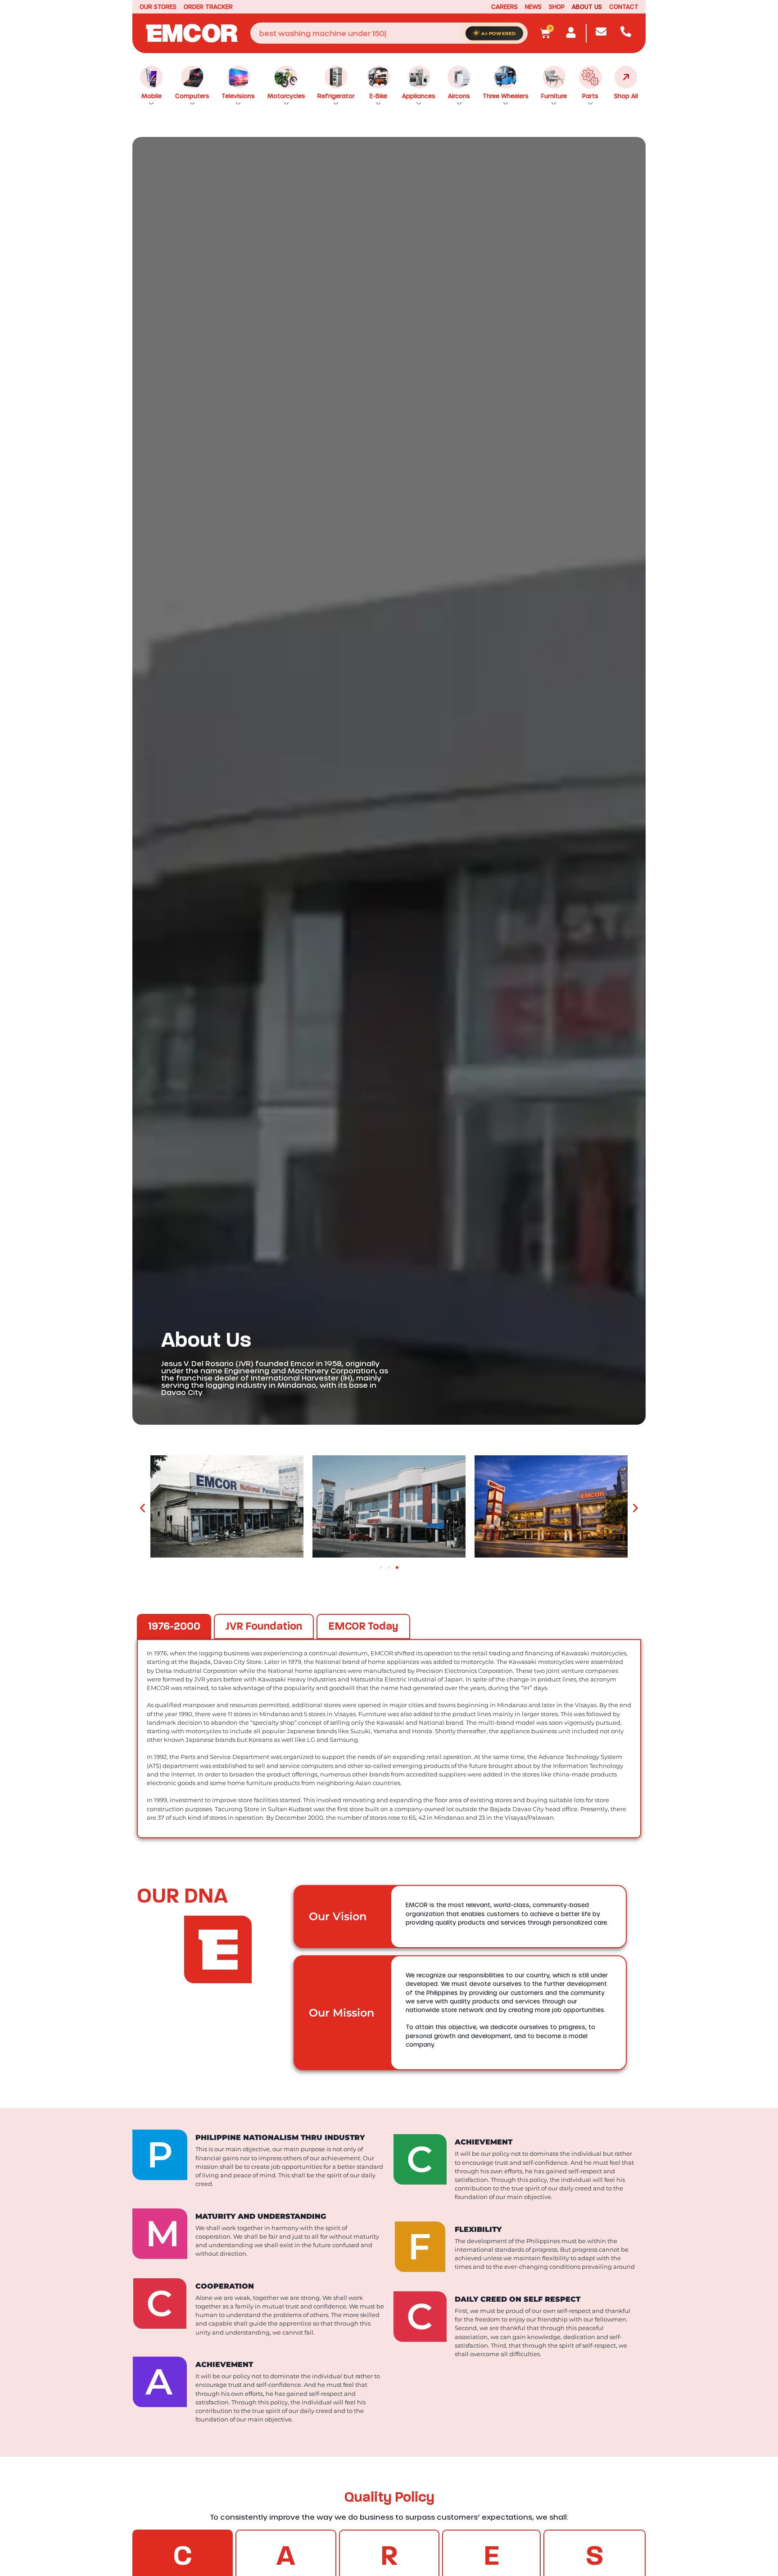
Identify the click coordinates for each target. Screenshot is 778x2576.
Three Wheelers (506, 96)
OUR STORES (158, 7)
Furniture (554, 96)
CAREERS (504, 7)
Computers (192, 96)
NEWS (533, 7)
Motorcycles (286, 96)
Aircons (459, 96)
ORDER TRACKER (208, 7)
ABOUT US (587, 7)
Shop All (626, 96)
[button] (142, 1508)
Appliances (419, 96)
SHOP (557, 7)
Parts (590, 96)
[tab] (174, 1626)
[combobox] (389, 33)
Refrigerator (336, 96)
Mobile (152, 96)
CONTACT (624, 7)
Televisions (238, 96)
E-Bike (378, 96)
